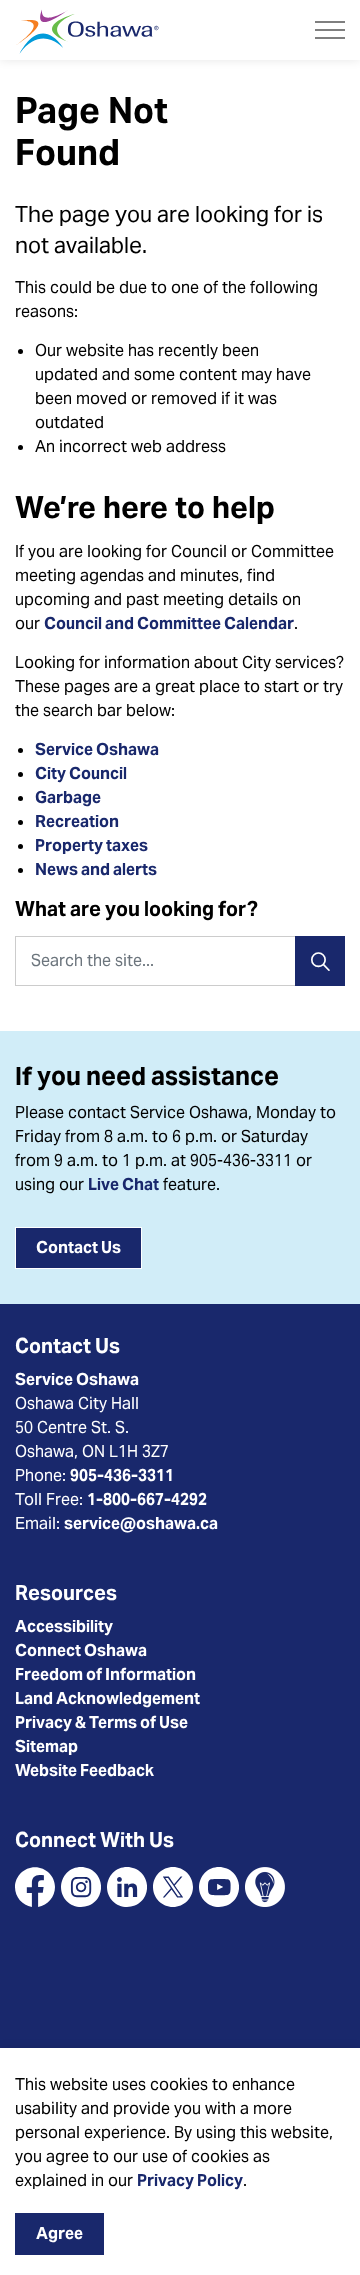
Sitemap (46, 1746)
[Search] (320, 961)
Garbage (68, 797)
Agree (59, 2233)
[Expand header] (330, 30)
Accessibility (64, 1626)
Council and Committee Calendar (169, 623)
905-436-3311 (122, 1475)
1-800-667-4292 (147, 1499)
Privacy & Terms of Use (101, 1722)
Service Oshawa (97, 749)
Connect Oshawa (81, 1650)
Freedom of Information (105, 1674)
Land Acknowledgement (107, 1698)
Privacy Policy (190, 2180)
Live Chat (123, 1184)
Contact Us (78, 1247)
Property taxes (91, 845)
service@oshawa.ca (141, 1523)
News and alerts (96, 869)
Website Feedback (84, 1770)
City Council (82, 773)
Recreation (77, 821)
